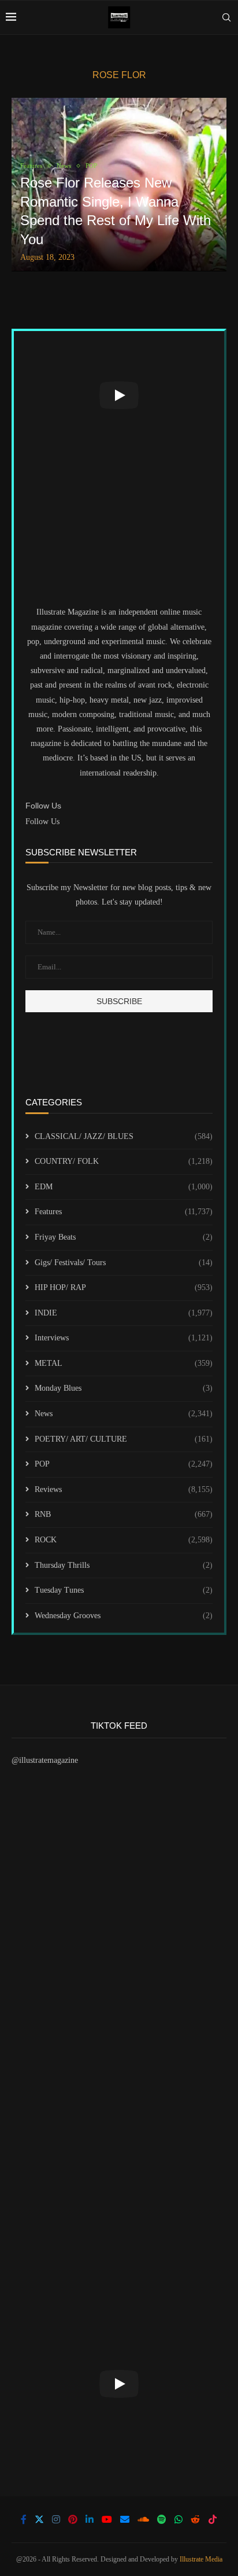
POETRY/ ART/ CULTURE (124, 1439)
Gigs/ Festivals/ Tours (124, 1263)
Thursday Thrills (124, 1565)
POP (124, 1464)
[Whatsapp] (178, 2519)
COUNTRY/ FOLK (124, 1161)
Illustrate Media (201, 2559)
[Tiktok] (213, 2519)
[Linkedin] (90, 2519)
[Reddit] (195, 2519)
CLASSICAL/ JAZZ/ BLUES (124, 1136)
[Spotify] (162, 2519)
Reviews (124, 1489)
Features (124, 1212)
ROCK (124, 1540)
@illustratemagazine (45, 1760)
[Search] (226, 17)
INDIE (124, 1313)
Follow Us (42, 822)
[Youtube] (107, 2519)
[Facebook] (24, 2519)
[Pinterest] (73, 2519)
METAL (124, 1363)
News (124, 1414)
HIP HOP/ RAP (124, 1287)
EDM (124, 1187)
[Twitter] (39, 2519)
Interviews (124, 1338)
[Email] (125, 2519)
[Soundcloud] (143, 2519)
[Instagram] (56, 2519)
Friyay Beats (124, 1237)
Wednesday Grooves (124, 1616)
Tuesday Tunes (124, 1590)
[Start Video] (119, 395)
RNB (124, 1514)
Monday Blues (124, 1388)
